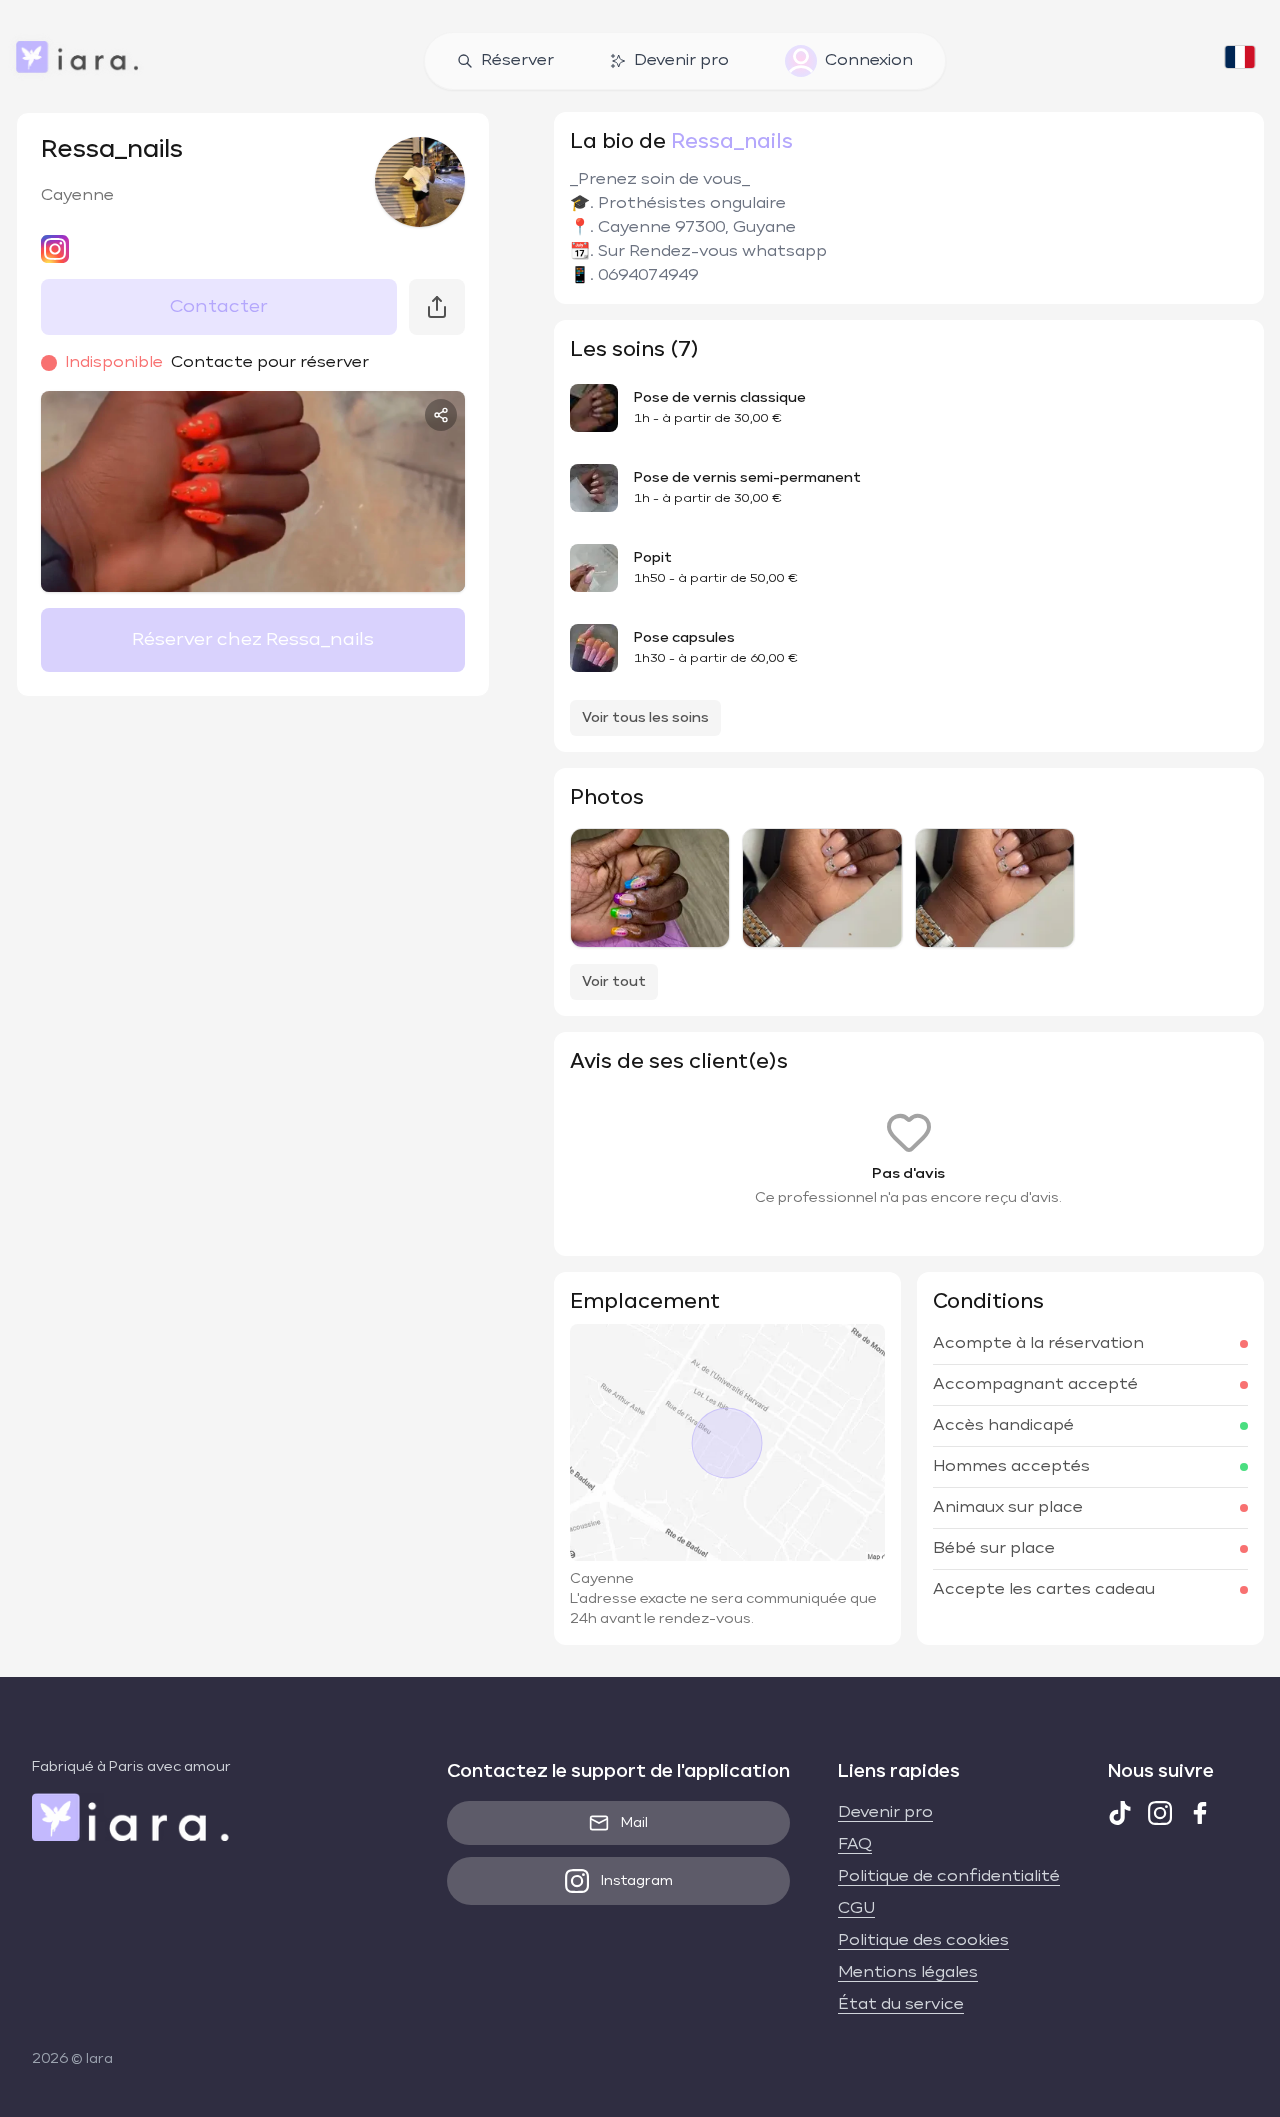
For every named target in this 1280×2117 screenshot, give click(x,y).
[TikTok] (1120, 1813)
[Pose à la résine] (650, 888)
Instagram (637, 1881)
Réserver (517, 61)
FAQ (855, 1845)
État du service (901, 2005)
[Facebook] (1200, 1813)
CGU (856, 1909)
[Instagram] (1160, 1813)
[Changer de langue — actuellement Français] (1240, 61)
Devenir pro (681, 61)
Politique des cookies (923, 1941)
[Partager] (441, 415)
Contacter (219, 307)
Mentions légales (908, 1973)
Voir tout (614, 982)
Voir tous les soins (645, 718)
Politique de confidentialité (949, 1877)
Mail (634, 1823)
